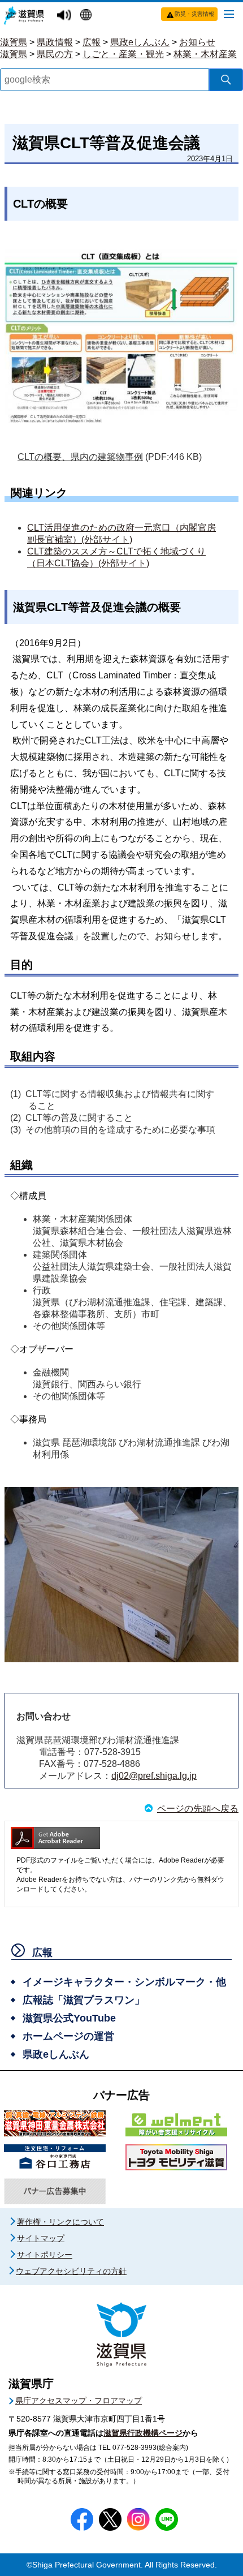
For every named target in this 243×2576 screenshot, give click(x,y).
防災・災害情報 (194, 14)
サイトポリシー (45, 2255)
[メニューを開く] (229, 14)
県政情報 (55, 42)
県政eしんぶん (140, 42)
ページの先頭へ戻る (198, 1809)
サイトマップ (41, 2238)
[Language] (87, 16)
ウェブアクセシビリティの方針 (71, 2271)
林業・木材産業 (205, 54)
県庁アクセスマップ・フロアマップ (79, 2401)
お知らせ (197, 42)
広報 (92, 42)
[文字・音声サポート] (66, 16)
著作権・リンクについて (60, 2222)
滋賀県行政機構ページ (143, 2433)
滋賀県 (14, 42)
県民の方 (55, 54)
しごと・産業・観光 (123, 54)
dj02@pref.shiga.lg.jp (154, 1776)
